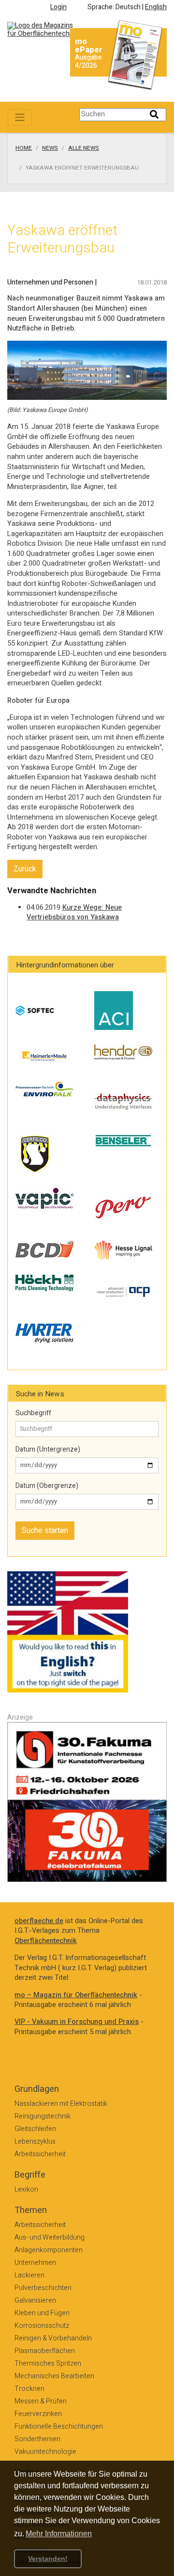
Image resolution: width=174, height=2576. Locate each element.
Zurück (25, 869)
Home (24, 148)
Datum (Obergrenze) (47, 1486)
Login (58, 7)
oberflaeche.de (39, 1921)
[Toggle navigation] (20, 117)
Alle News (84, 148)
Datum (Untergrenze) (48, 1450)
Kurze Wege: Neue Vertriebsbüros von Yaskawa (74, 913)
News (50, 148)
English (156, 7)
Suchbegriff (33, 1413)
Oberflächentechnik (46, 1941)
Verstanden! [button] (48, 2559)
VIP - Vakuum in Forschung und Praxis (77, 2022)
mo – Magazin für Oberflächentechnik (76, 1995)
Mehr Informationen (59, 2534)
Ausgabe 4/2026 (88, 62)
